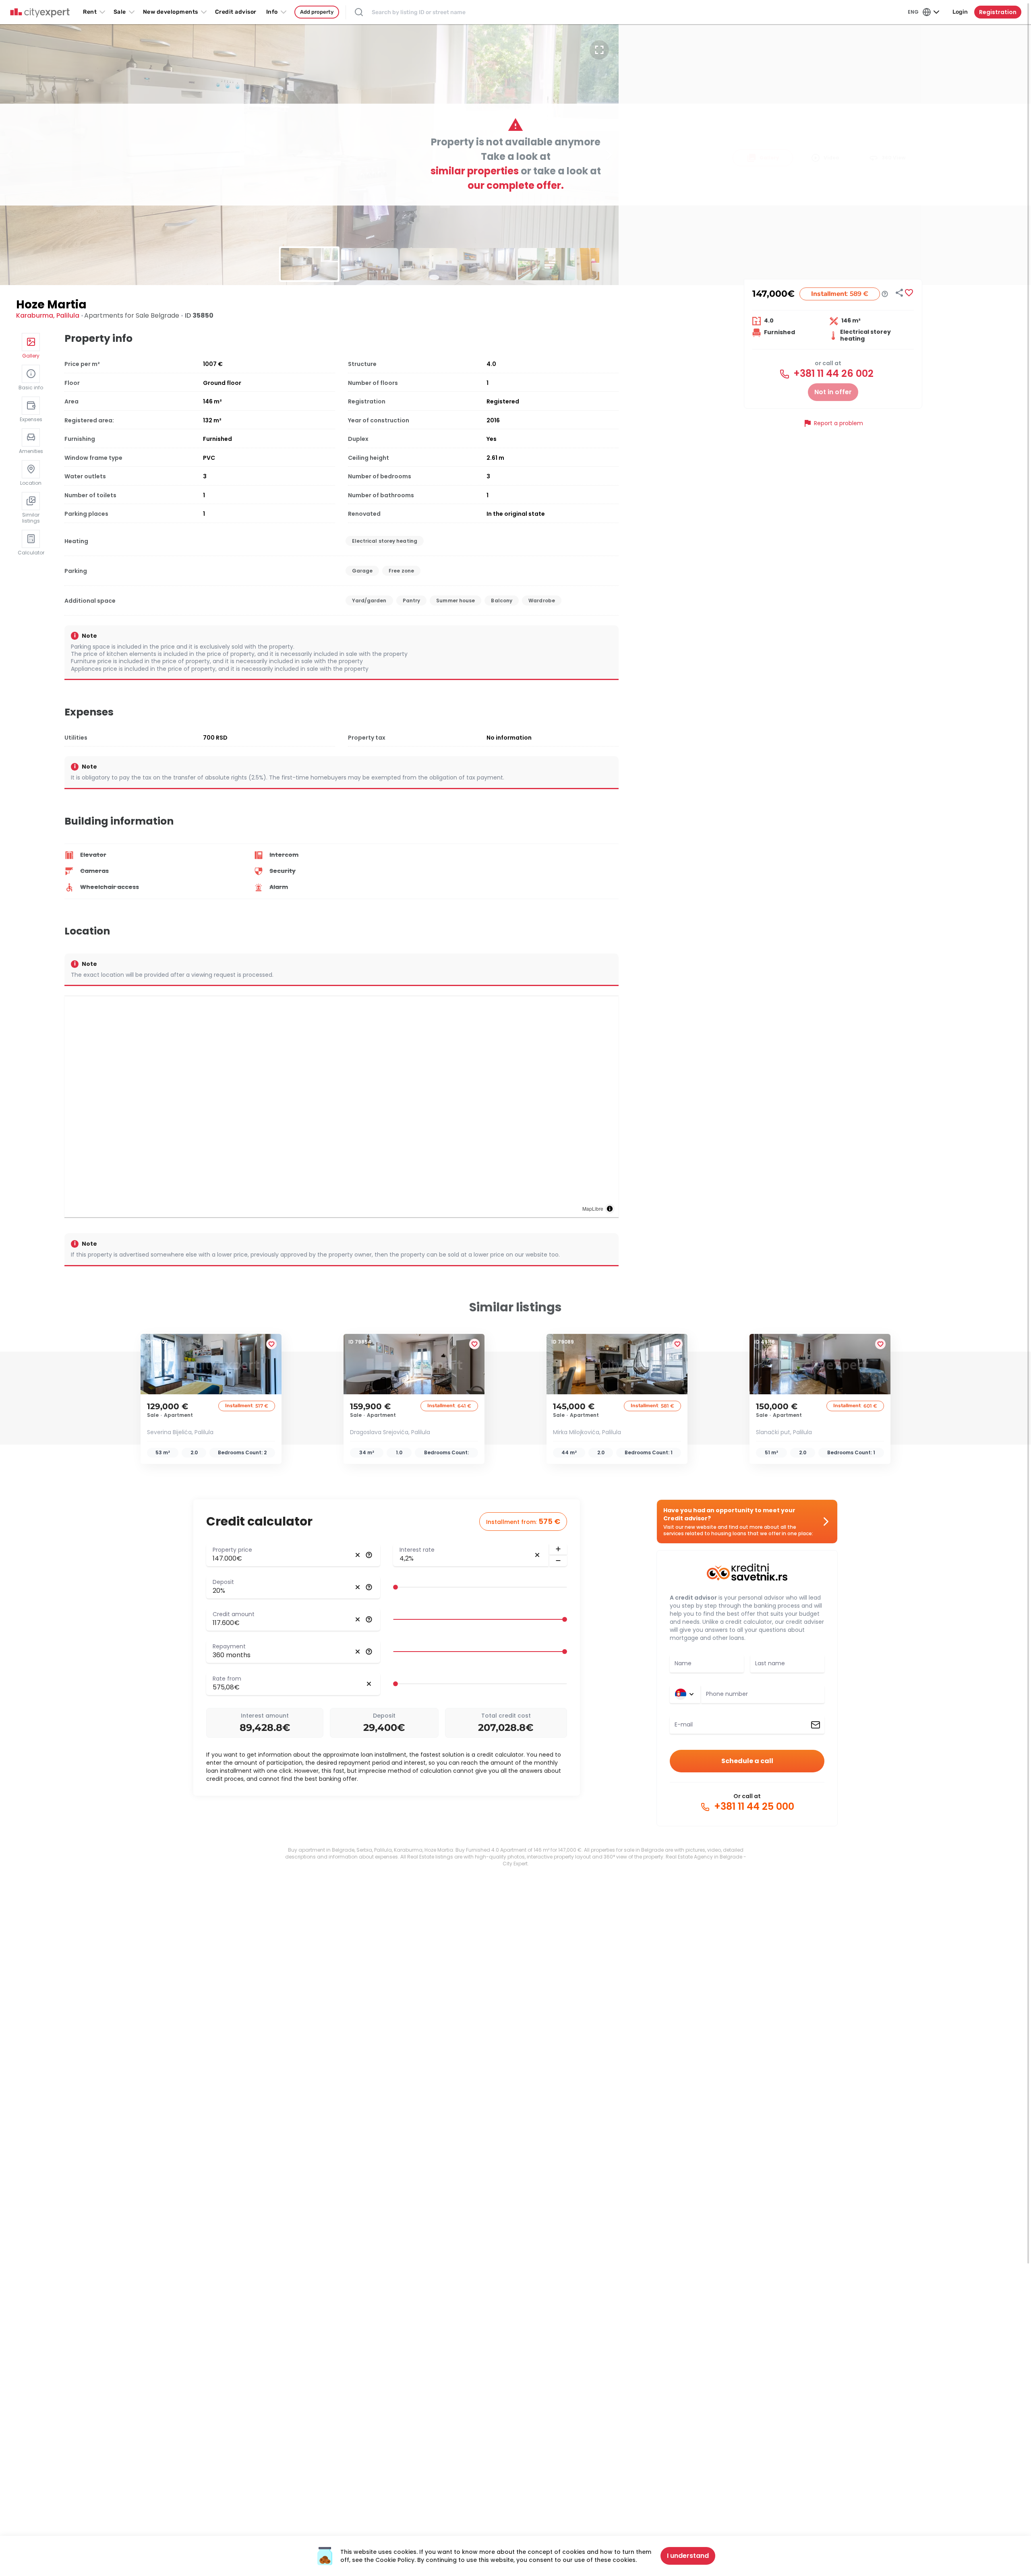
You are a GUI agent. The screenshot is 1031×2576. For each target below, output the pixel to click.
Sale (120, 12)
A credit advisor (693, 1598)
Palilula (68, 315)
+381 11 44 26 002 (832, 374)
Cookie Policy (395, 2560)
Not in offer (833, 392)
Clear (358, 1555)
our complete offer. (516, 185)
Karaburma (35, 315)
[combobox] (763, 1694)
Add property (317, 12)
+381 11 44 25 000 (753, 1807)
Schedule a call (747, 1761)
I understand (688, 2556)
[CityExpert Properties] (40, 13)
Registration (998, 12)
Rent (90, 12)
